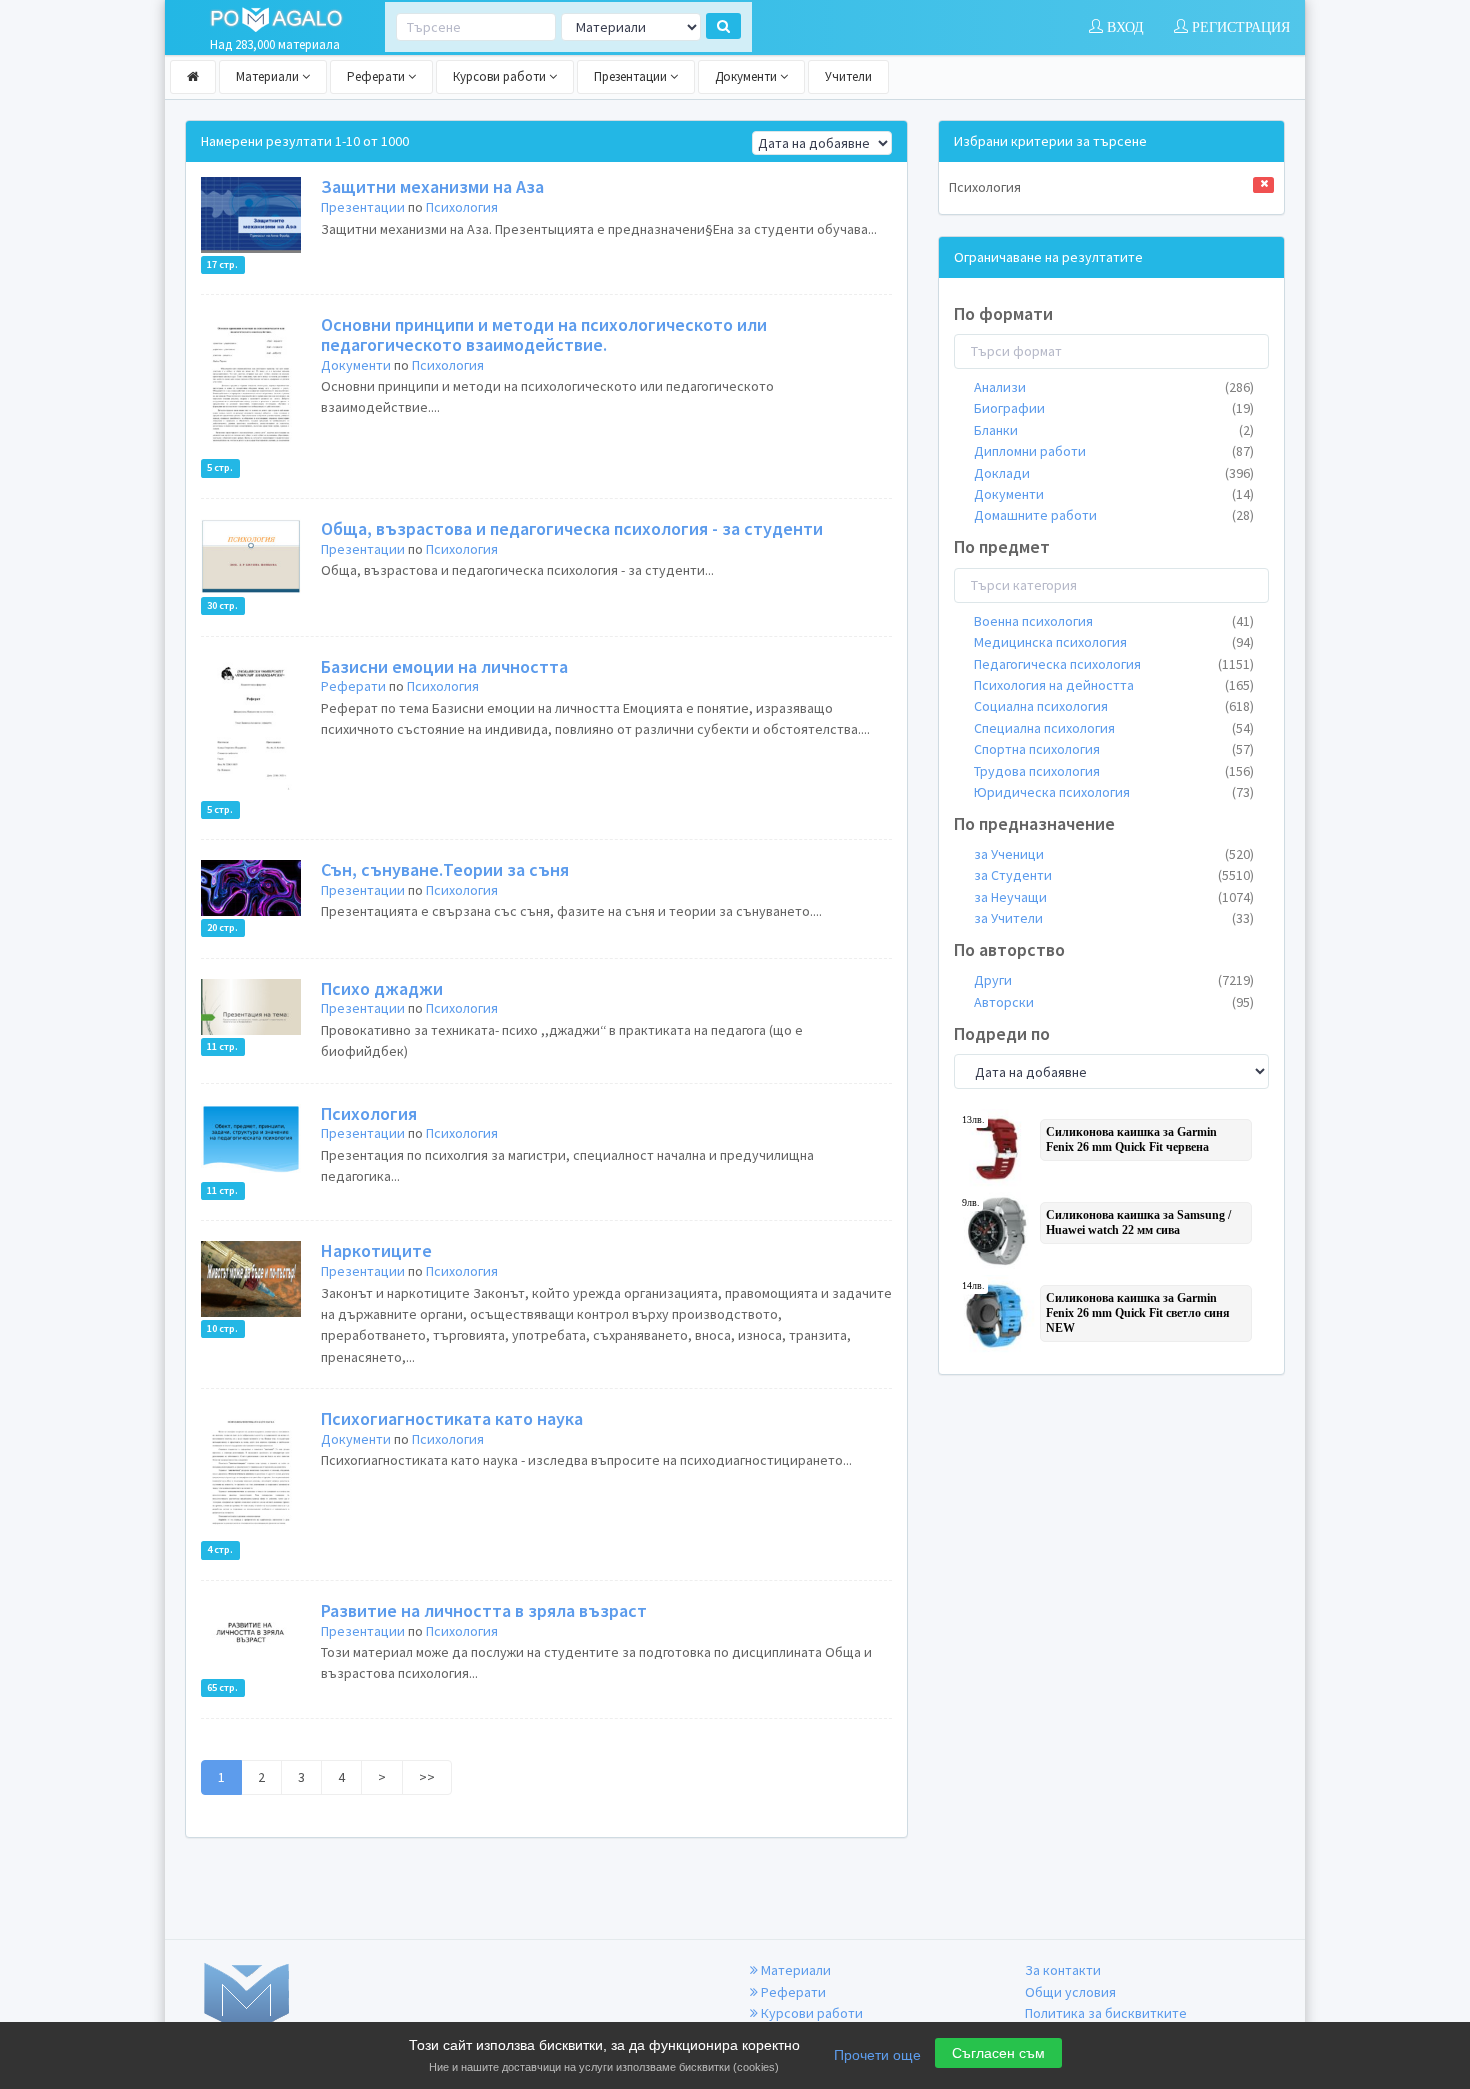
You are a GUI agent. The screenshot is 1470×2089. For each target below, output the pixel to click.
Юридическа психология (1114, 792)
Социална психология (1114, 706)
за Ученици (1114, 854)
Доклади (1114, 473)
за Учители (1114, 918)
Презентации (632, 76)
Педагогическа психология (1114, 664)
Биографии (1114, 408)
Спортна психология (1114, 749)
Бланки (1114, 430)
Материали (269, 76)
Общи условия (1070, 1992)
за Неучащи (1114, 897)
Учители (848, 76)
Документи (747, 76)
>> (427, 1777)
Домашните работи (1114, 515)
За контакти (1063, 1970)
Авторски (1114, 1002)
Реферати (377, 76)
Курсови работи (501, 76)
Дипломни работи (1114, 451)
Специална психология (1114, 728)
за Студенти (1114, 875)
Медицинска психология (1114, 642)
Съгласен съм (998, 2053)
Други (1114, 980)
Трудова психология (1114, 771)
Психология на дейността (1114, 685)
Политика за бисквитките (1106, 2013)
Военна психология (1114, 621)
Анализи (1114, 387)
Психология (462, 207)
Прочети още (877, 2055)
